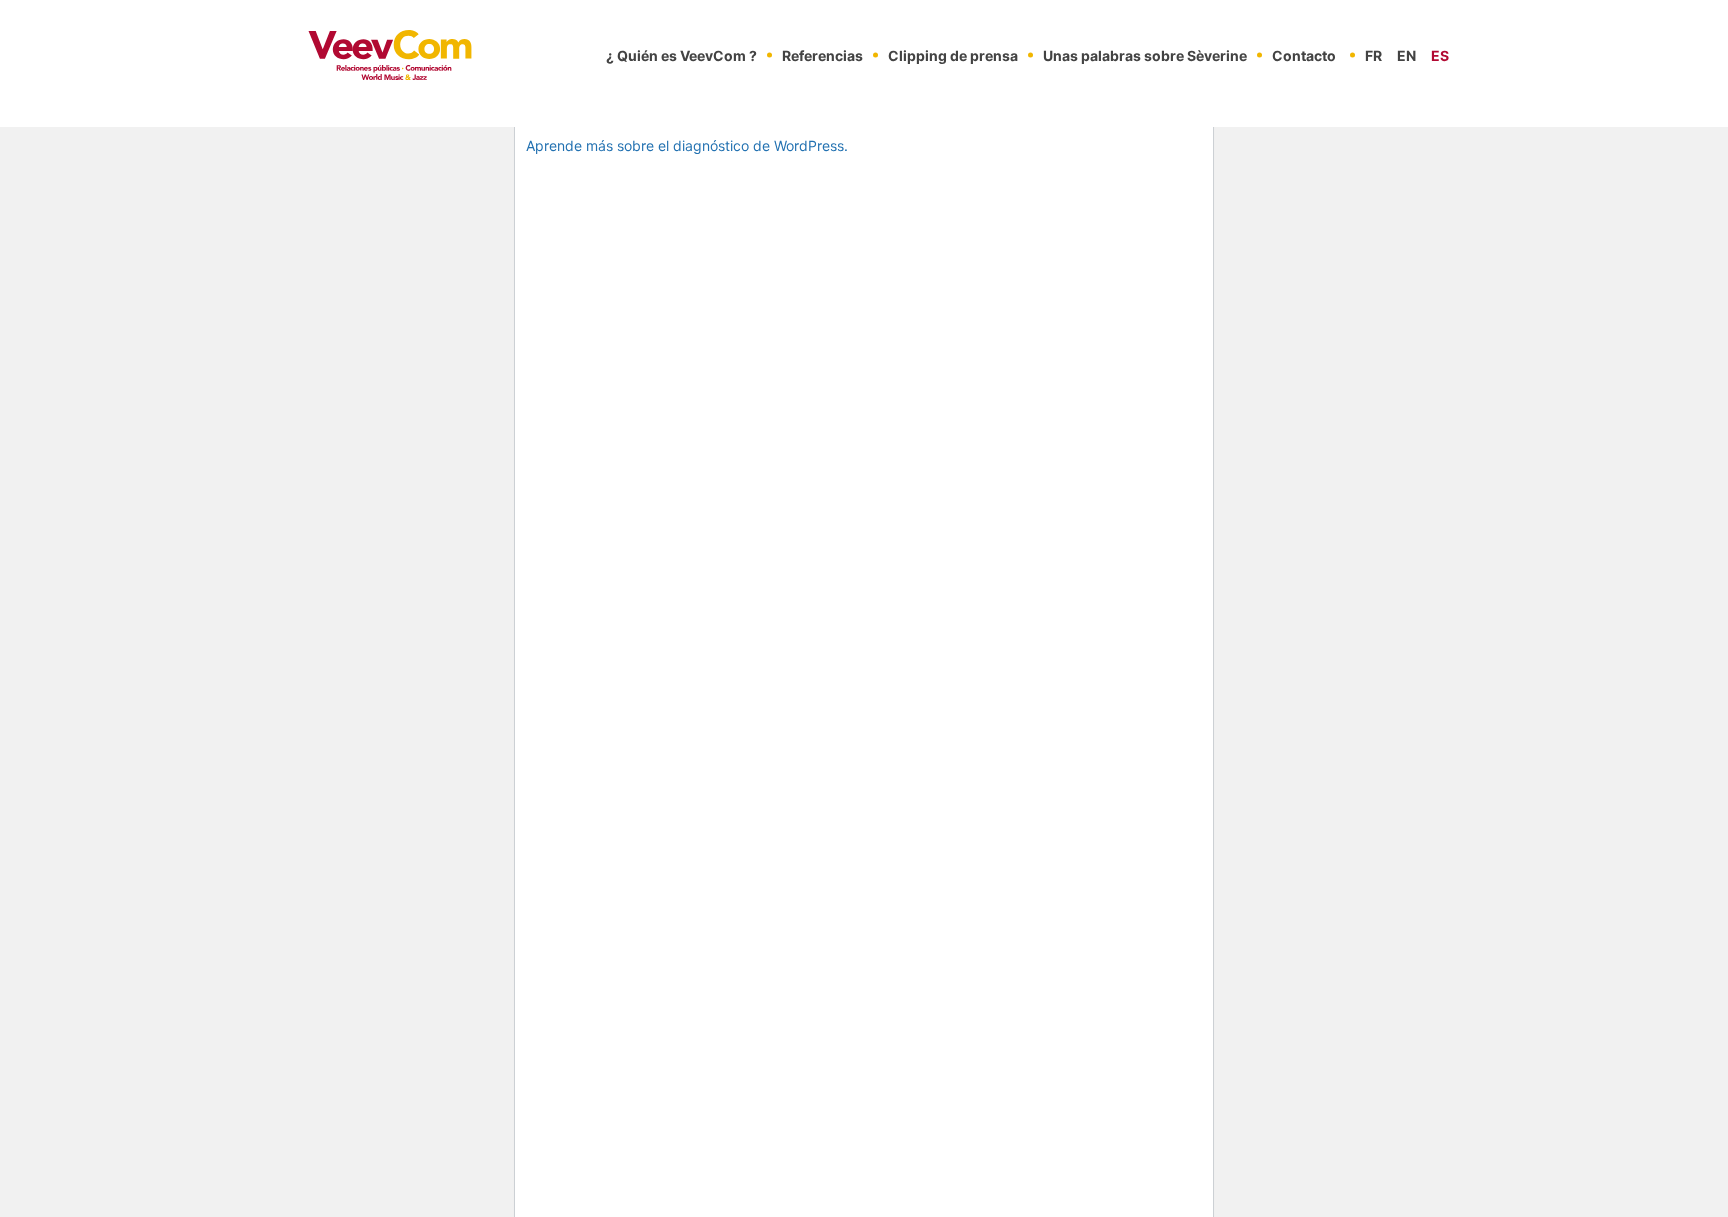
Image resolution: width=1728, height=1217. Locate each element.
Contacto (1304, 55)
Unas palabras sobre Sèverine (1145, 55)
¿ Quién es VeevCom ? (681, 55)
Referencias (822, 55)
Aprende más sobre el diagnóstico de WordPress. (687, 145)
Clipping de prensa (953, 55)
